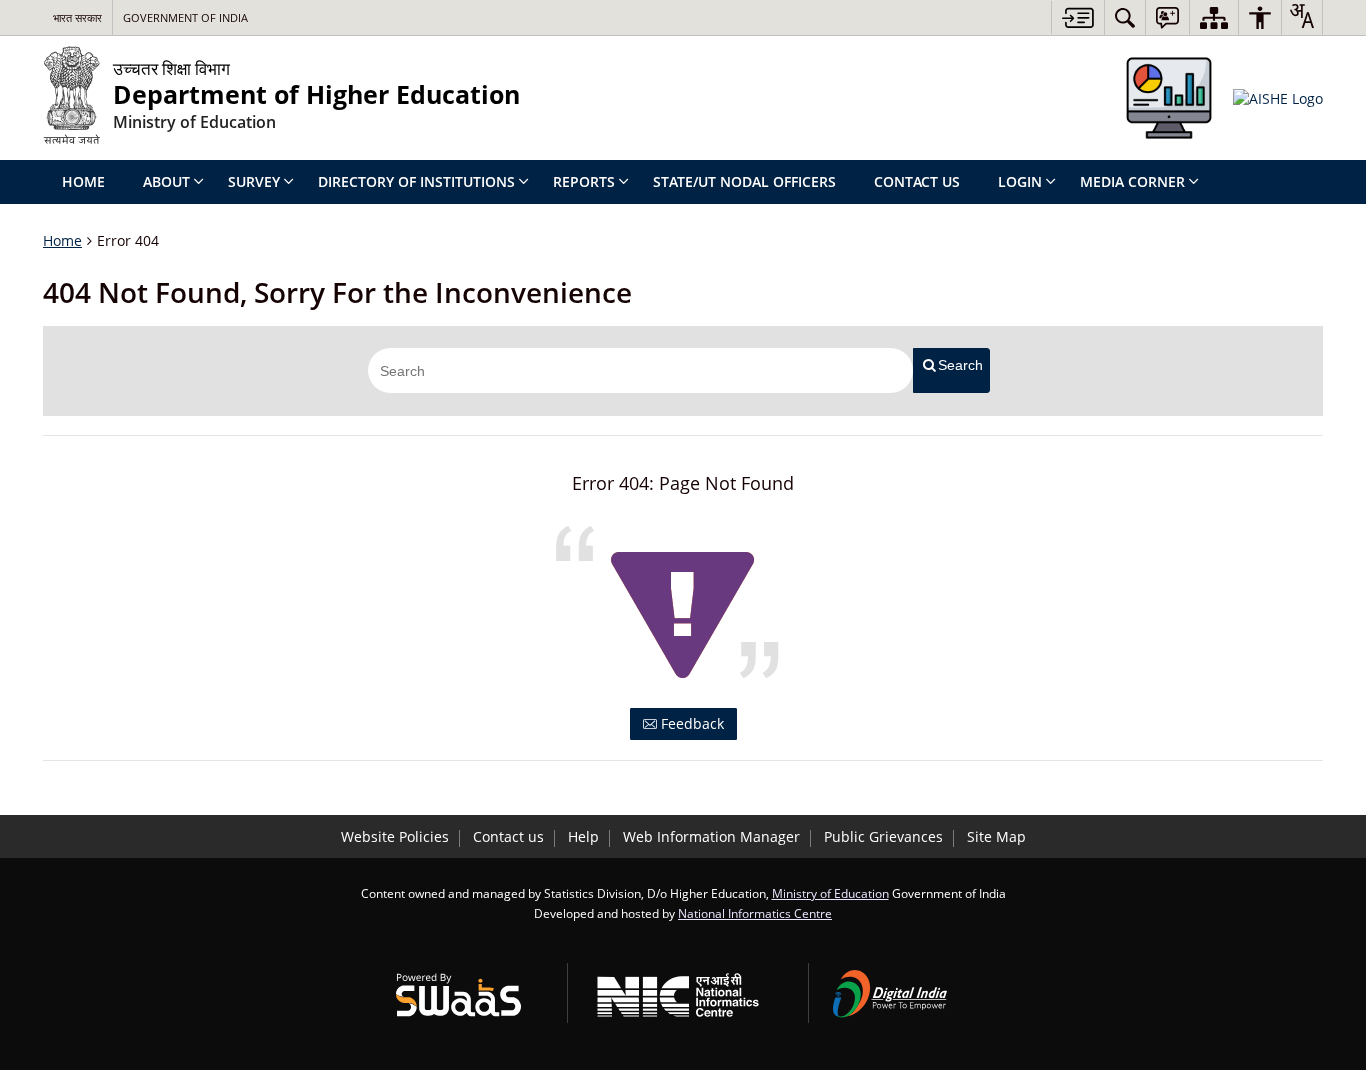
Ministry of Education (830, 893)
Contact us (508, 836)
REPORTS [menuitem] (584, 181)
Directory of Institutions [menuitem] (416, 181)
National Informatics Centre (755, 913)
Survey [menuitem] (254, 181)
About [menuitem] (166, 181)
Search (960, 365)
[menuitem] (1125, 17)
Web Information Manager (711, 836)
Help (583, 836)
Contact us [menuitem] (917, 181)
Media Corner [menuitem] (1132, 181)
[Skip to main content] (1077, 17)
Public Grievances (883, 836)
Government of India (185, 17)
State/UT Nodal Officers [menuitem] (744, 181)
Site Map (996, 836)
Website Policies (395, 836)
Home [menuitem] (83, 181)
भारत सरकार (77, 17)
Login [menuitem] (1020, 181)
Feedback (690, 723)
